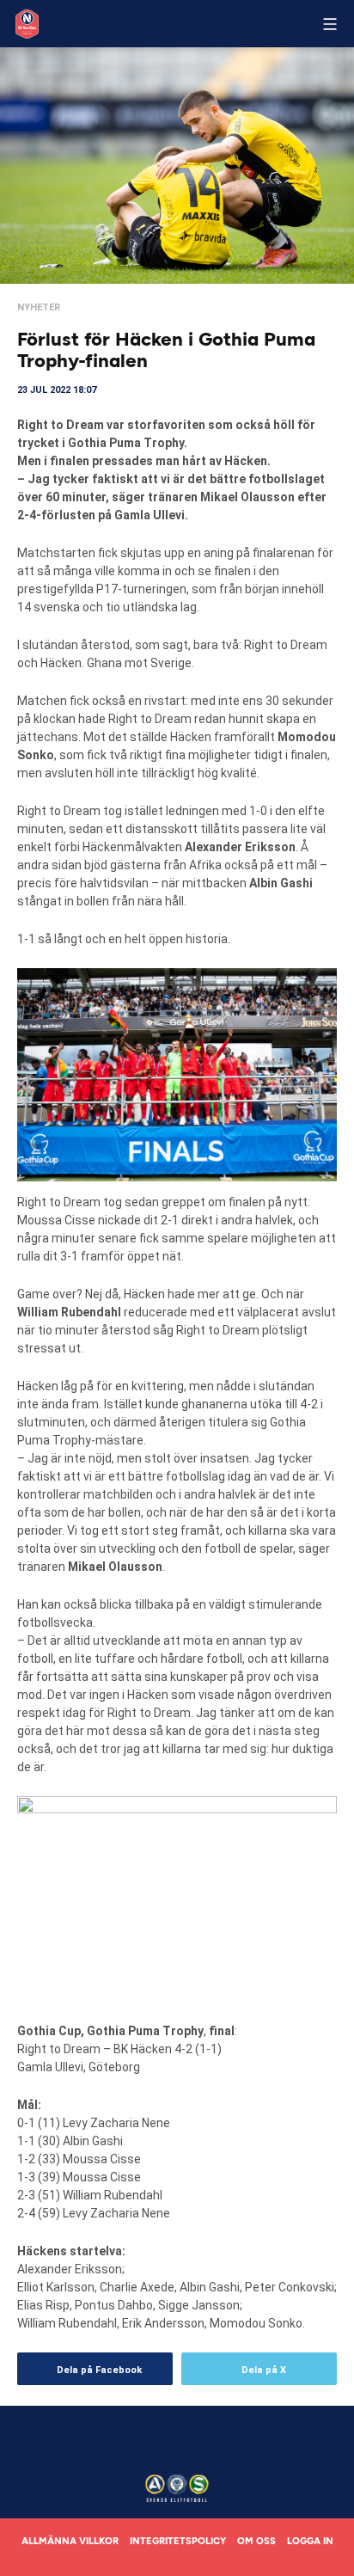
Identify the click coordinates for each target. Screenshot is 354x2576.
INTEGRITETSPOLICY (178, 2541)
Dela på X (264, 2370)
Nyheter (39, 307)
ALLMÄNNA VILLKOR (70, 2541)
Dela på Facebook (99, 2370)
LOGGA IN (310, 2541)
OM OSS (256, 2541)
